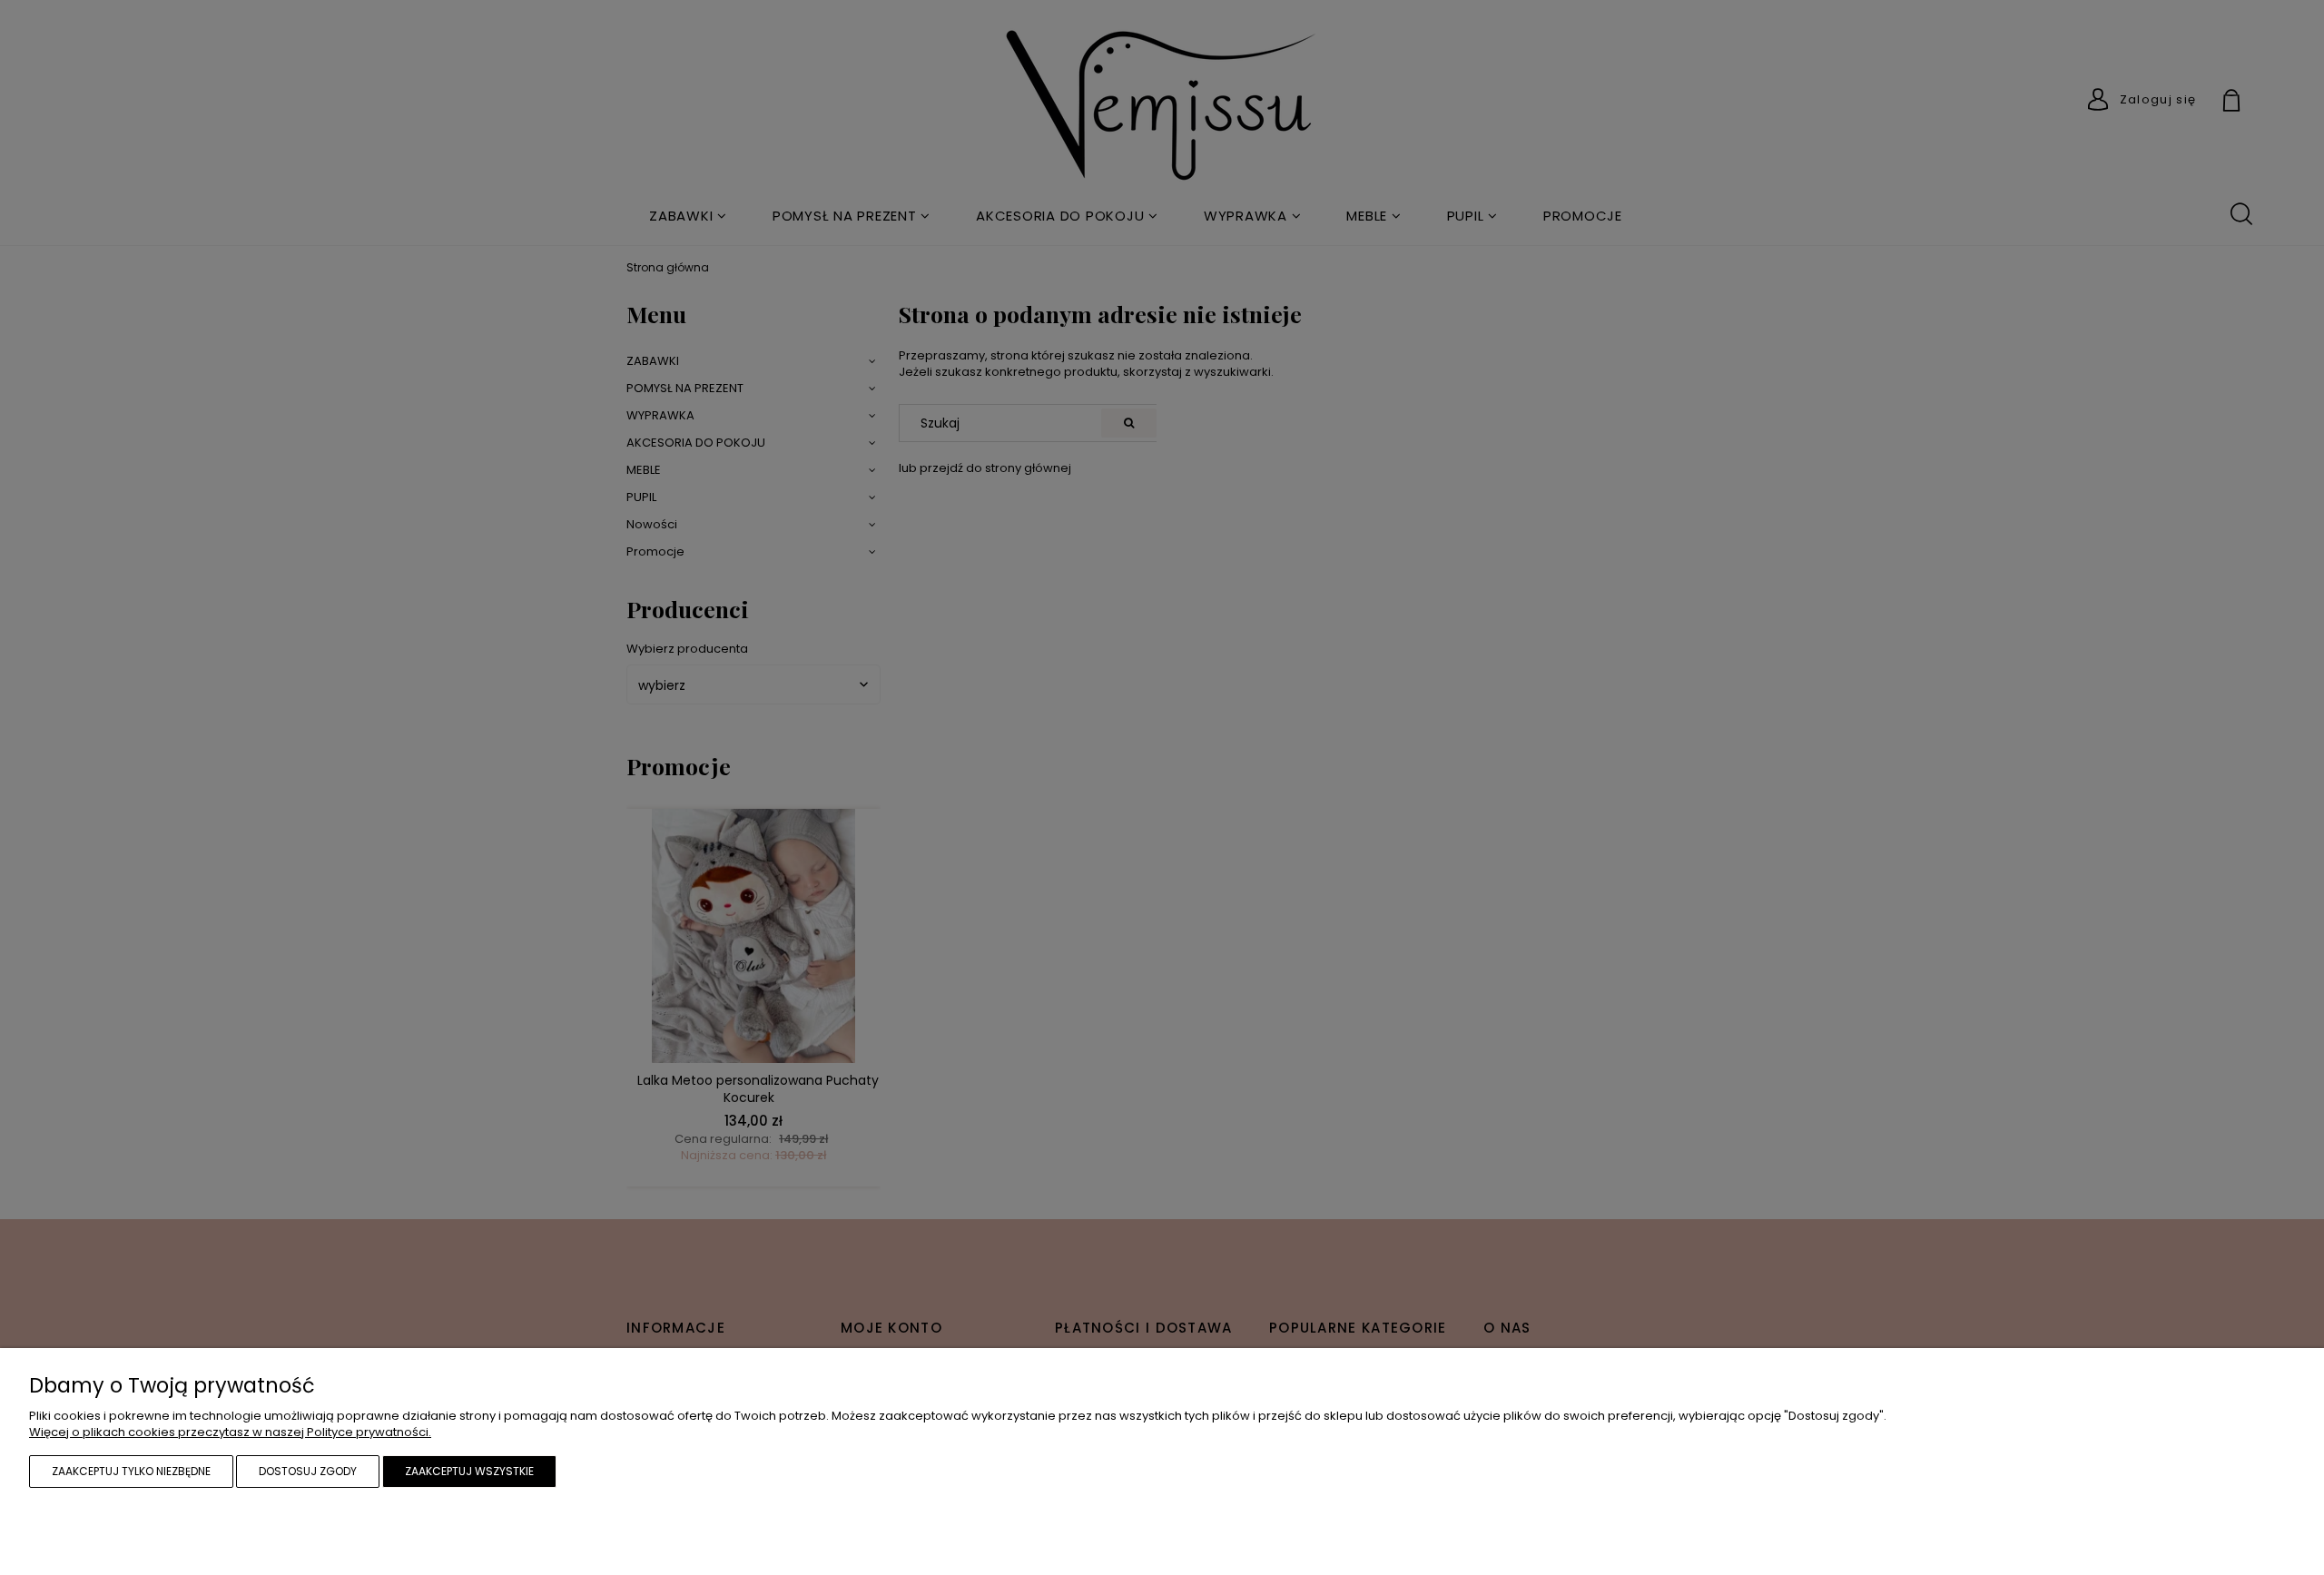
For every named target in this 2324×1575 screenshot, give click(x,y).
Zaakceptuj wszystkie (469, 1471)
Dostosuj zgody (308, 1471)
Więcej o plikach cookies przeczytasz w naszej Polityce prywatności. (230, 1432)
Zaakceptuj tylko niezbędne (131, 1471)
